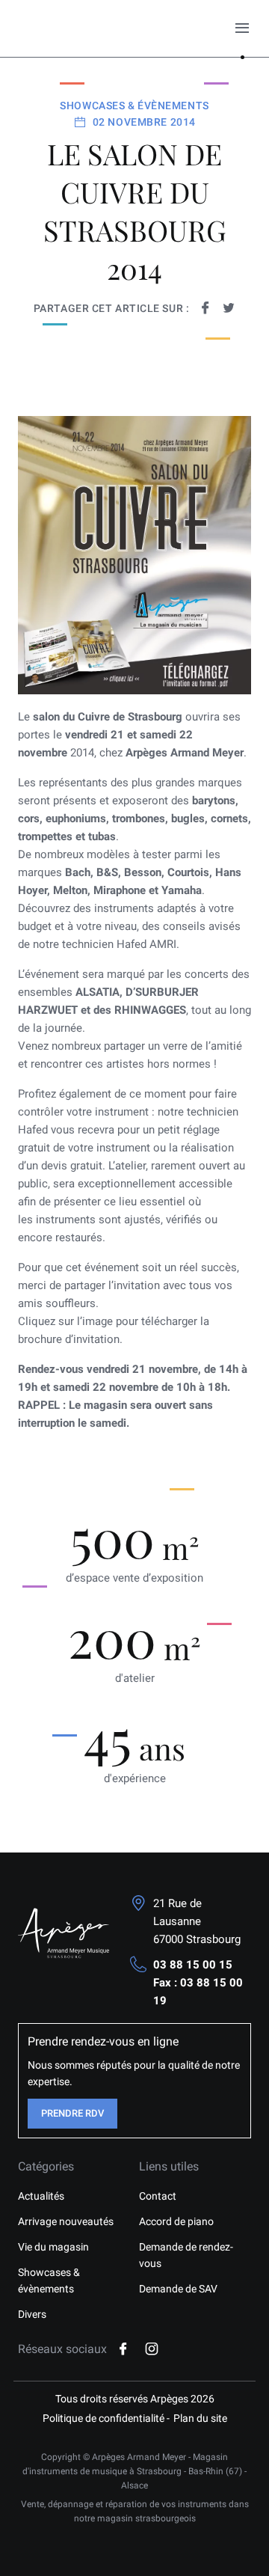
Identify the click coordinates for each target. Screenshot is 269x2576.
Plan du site (200, 2418)
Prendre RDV (72, 2113)
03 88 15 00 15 (193, 1965)
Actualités (41, 2196)
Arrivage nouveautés (66, 2221)
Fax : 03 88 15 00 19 (198, 1992)
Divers (32, 2314)
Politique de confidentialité (103, 2418)
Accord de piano (176, 2221)
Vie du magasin (53, 2247)
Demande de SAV (178, 2289)
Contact (158, 2196)
